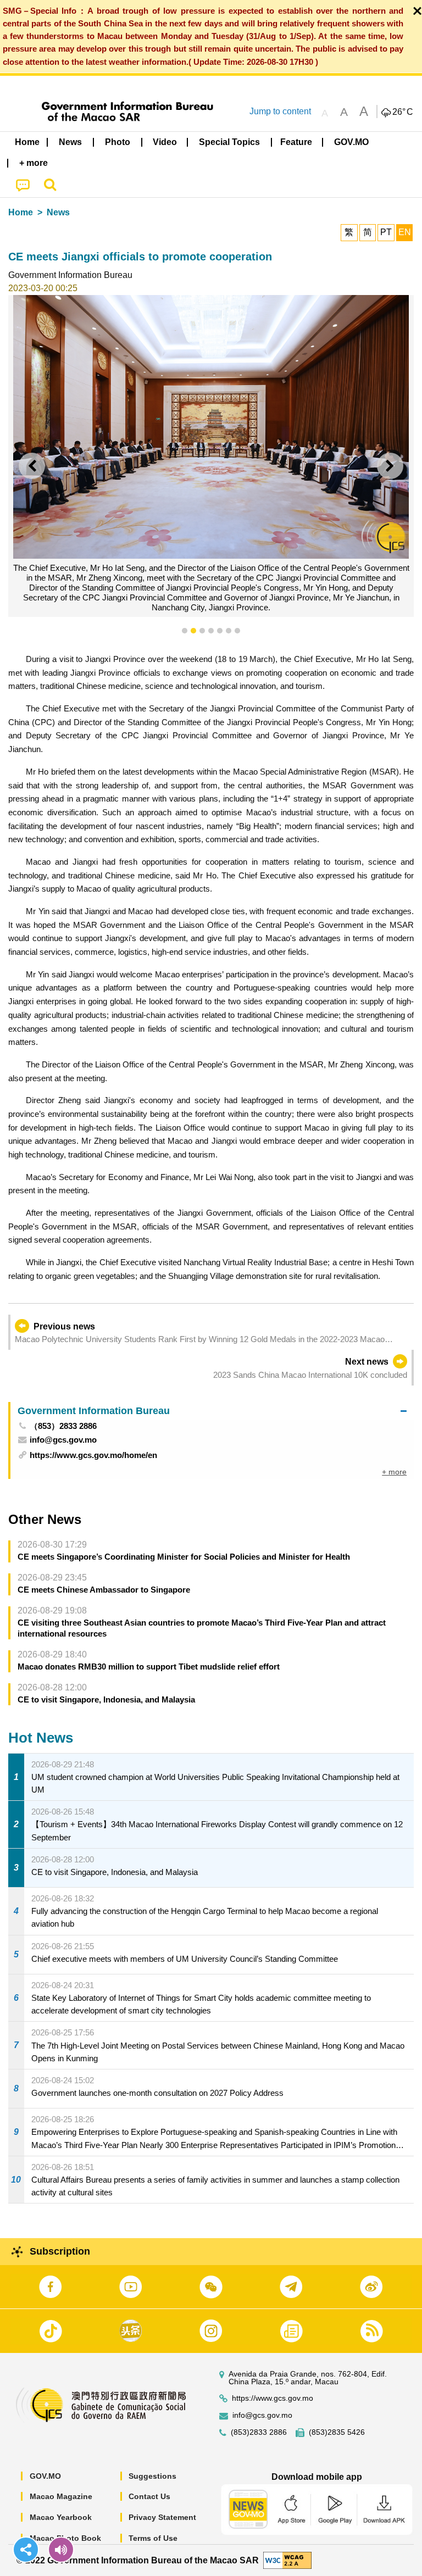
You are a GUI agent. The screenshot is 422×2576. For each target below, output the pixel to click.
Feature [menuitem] (296, 142)
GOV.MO (45, 2476)
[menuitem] (71, 142)
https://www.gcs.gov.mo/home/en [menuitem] (93, 1455)
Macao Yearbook (61, 2517)
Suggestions (152, 2476)
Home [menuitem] (27, 142)
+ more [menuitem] (394, 1472)
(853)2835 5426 (337, 2432)
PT (386, 232)
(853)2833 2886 (259, 2432)
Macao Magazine (61, 2496)
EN (405, 232)
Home (21, 212)
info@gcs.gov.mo (262, 2415)
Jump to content (280, 111)
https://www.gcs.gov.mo (273, 2398)
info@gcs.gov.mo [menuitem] (63, 1440)
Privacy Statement (162, 2517)
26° (403, 112)
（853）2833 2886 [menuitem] (63, 1426)
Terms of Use (153, 2538)
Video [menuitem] (165, 142)
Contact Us (149, 2496)
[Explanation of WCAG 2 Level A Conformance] (287, 2560)
